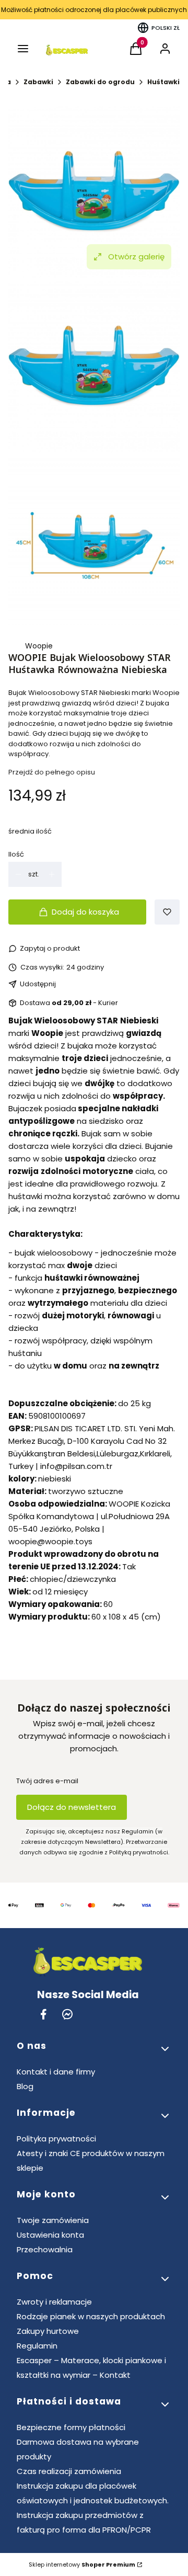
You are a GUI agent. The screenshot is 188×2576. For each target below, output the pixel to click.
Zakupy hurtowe (48, 2331)
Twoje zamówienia (53, 2220)
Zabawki (38, 82)
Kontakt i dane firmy (56, 2072)
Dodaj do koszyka (85, 912)
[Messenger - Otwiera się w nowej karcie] (67, 2014)
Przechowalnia (45, 2249)
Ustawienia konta (50, 2235)
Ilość (16, 854)
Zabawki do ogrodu (100, 82)
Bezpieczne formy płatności (71, 2427)
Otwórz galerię (136, 257)
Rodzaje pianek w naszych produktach (91, 2316)
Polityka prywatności (56, 2139)
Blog (25, 2086)
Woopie (39, 646)
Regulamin (37, 2346)
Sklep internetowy (82, 2564)
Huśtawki (163, 82)
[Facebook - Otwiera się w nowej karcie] (43, 2014)
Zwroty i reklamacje (54, 2302)
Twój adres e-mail (47, 1781)
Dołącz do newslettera (72, 1807)
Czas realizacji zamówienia (69, 2471)
